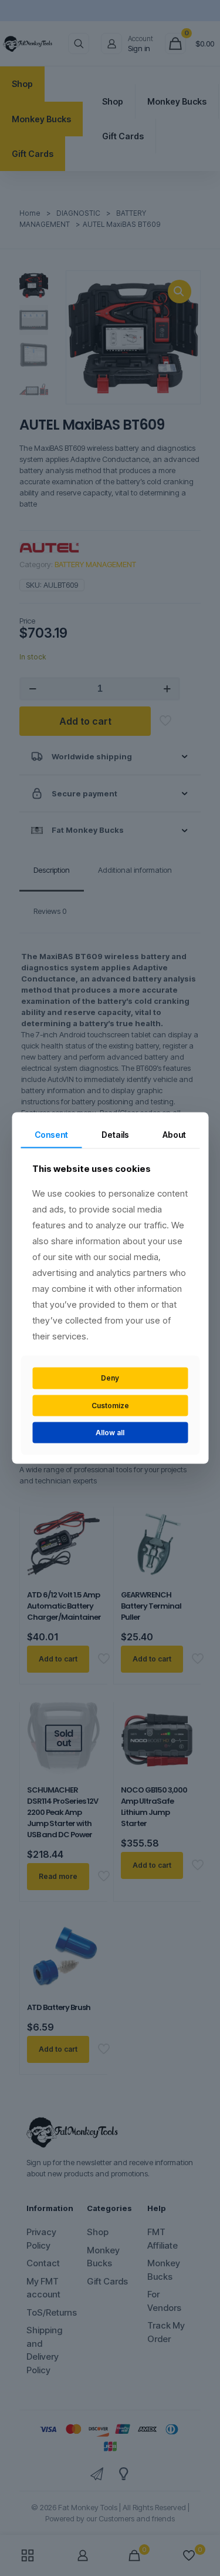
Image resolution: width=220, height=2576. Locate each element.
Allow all (110, 1433)
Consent (51, 1134)
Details (115, 1134)
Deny (110, 1378)
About (174, 1134)
